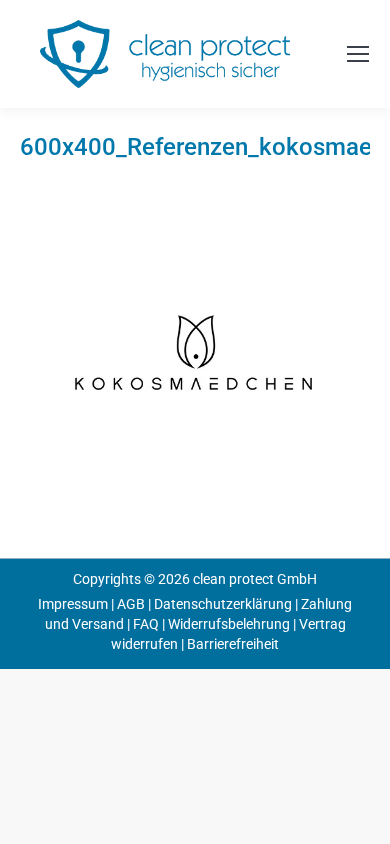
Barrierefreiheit (233, 644)
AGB (131, 604)
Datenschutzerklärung (223, 604)
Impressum (73, 604)
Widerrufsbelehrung (229, 624)
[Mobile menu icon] (358, 54)
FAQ (146, 624)
